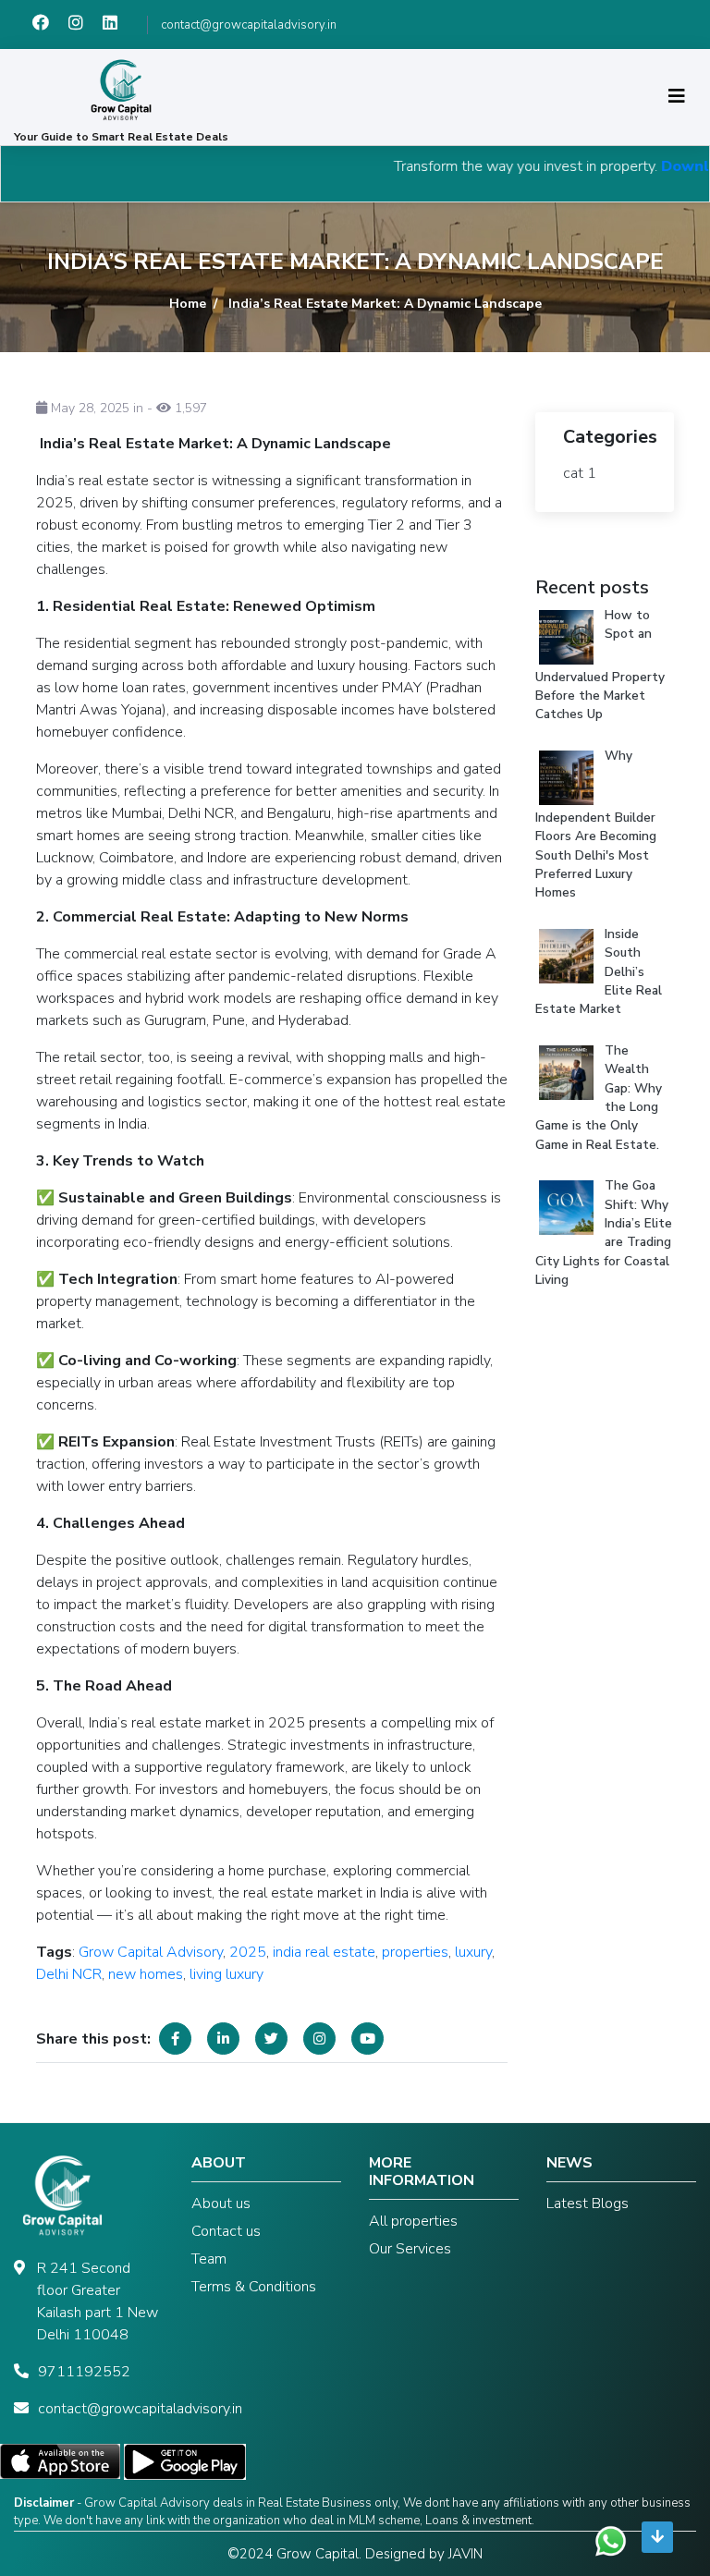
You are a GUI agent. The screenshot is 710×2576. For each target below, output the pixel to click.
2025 (248, 1952)
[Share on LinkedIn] (223, 2039)
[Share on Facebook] (175, 2039)
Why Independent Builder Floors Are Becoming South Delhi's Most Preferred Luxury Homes (596, 824)
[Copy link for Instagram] (319, 2039)
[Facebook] (50, 25)
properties (415, 1952)
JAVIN (465, 2554)
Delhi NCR (69, 1974)
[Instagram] (86, 25)
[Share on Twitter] (271, 2039)
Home (188, 304)
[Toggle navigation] (677, 97)
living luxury (226, 1974)
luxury (473, 1952)
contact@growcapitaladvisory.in (249, 25)
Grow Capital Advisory (151, 1952)
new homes (146, 1974)
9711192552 (84, 2372)
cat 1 (580, 473)
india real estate (324, 1952)
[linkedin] (118, 25)
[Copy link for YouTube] (367, 2039)
